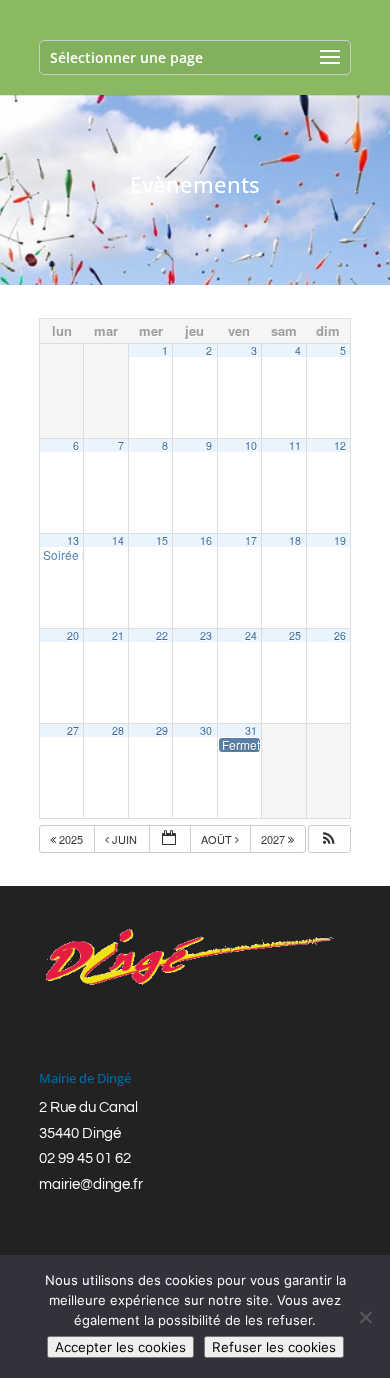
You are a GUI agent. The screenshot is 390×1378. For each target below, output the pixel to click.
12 (340, 445)
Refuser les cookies (274, 1347)
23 (206, 635)
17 (251, 540)
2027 (274, 839)
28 (118, 730)
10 (251, 445)
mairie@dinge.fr (91, 1184)
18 (295, 540)
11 (295, 445)
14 (118, 540)
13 (73, 540)
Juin (124, 839)
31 (251, 730)
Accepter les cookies (120, 1347)
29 (162, 730)
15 (162, 540)
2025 (71, 839)
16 (206, 540)
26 (340, 635)
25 (295, 635)
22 (162, 635)
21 (118, 635)
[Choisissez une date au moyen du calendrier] (170, 839)
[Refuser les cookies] (365, 1317)
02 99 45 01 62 (85, 1158)
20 (73, 635)
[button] (329, 839)
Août (218, 839)
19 (340, 540)
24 (251, 635)
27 (73, 730)
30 (206, 730)
